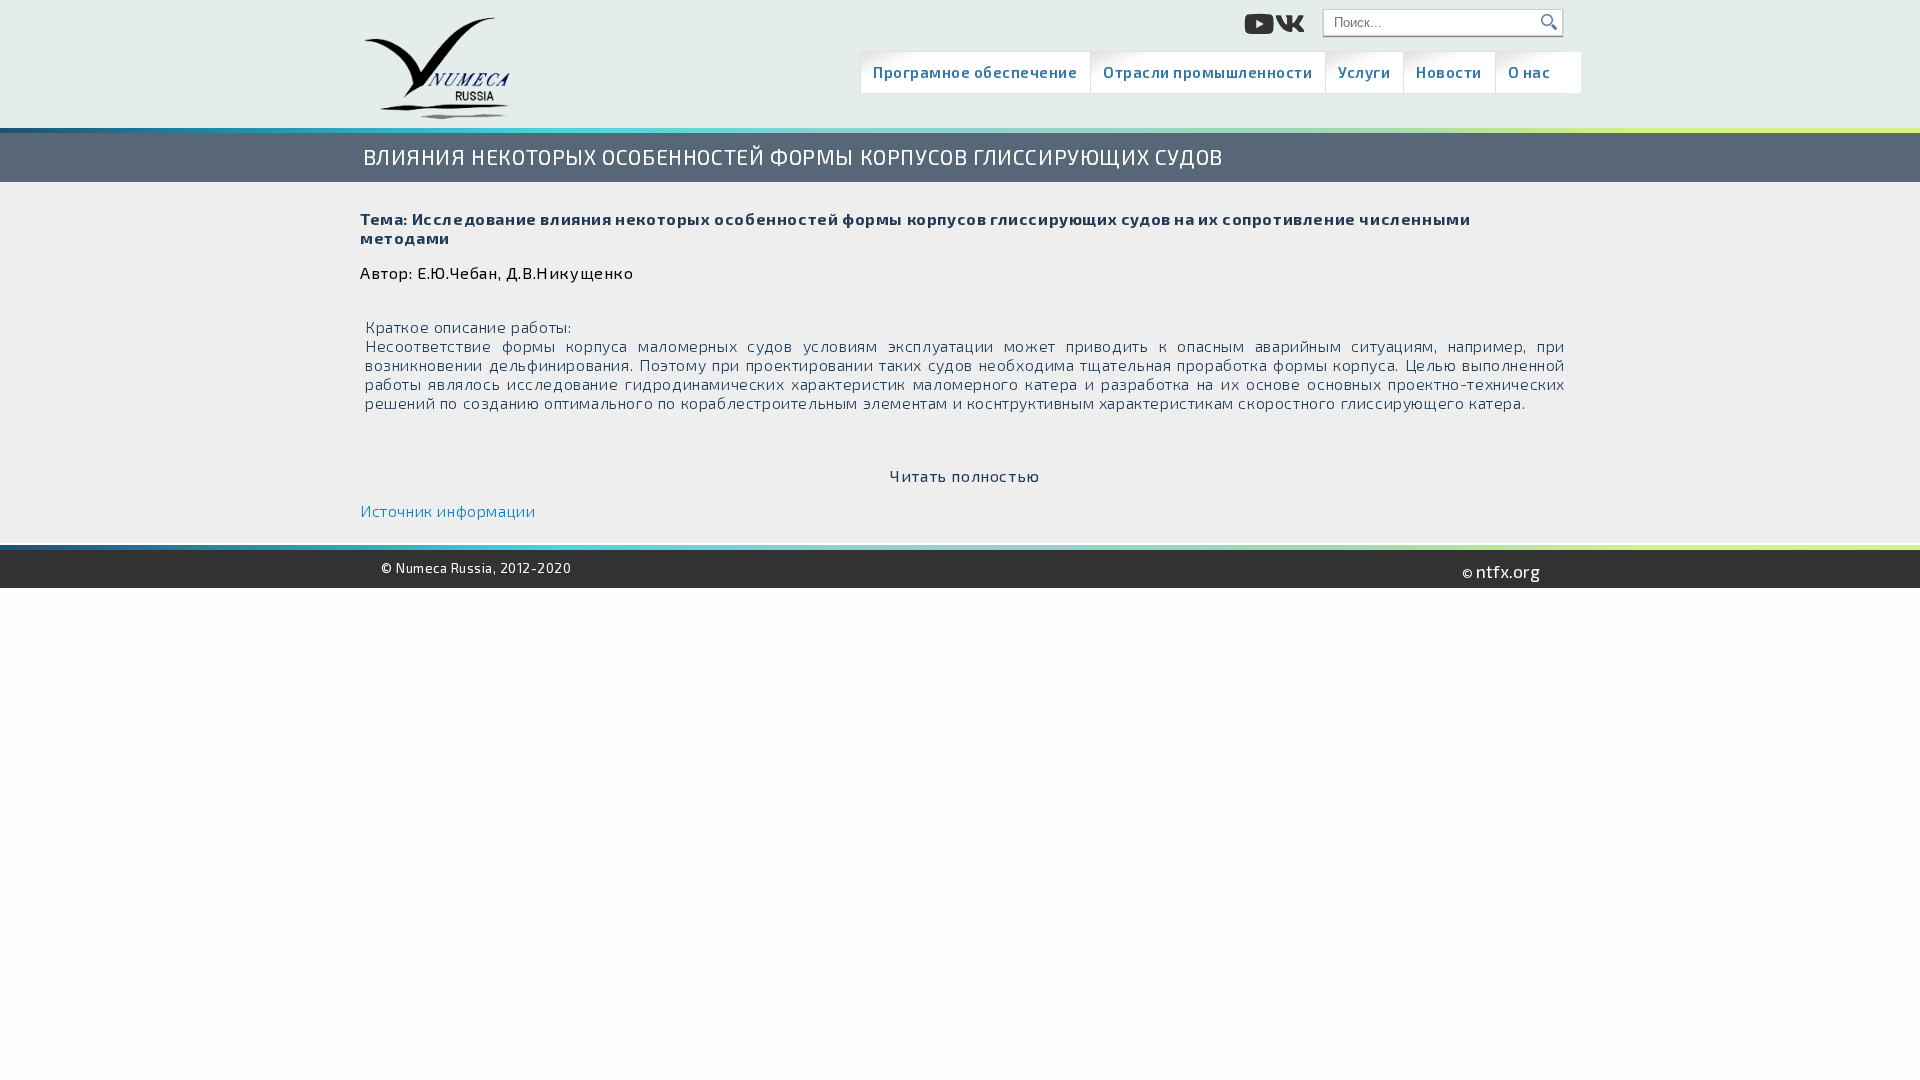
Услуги (1364, 72)
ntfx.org (1508, 571)
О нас (1529, 72)
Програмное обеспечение (975, 72)
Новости (1449, 72)
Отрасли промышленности (1207, 72)
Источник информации (447, 510)
